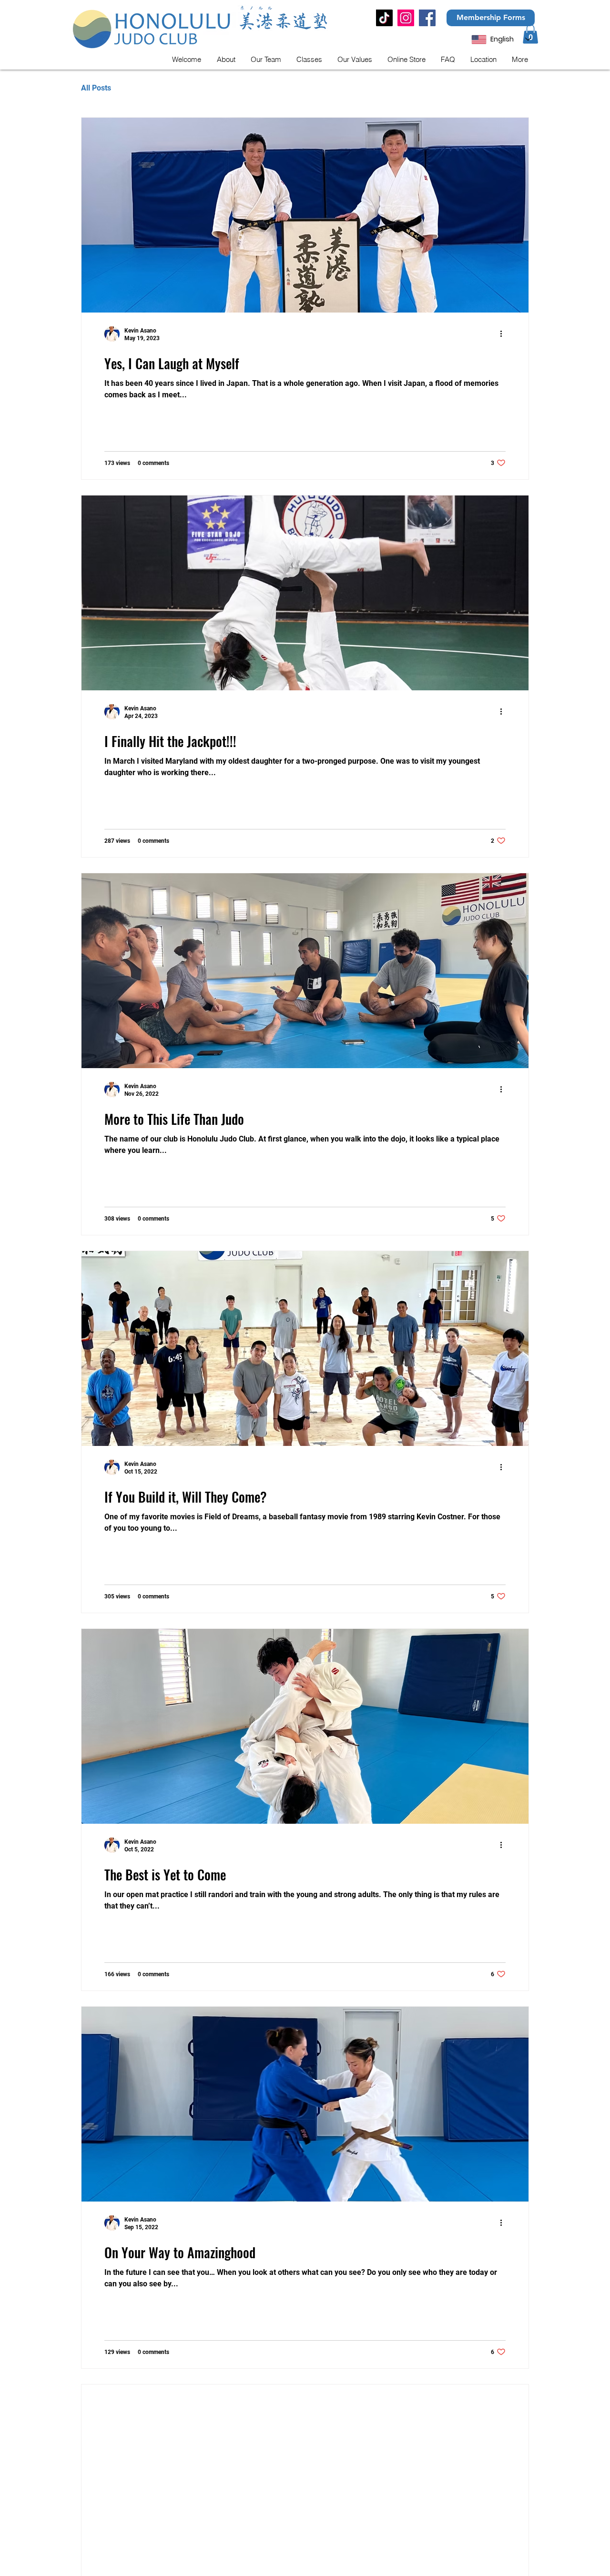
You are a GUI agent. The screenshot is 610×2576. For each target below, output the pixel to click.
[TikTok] (384, 18)
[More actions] (504, 334)
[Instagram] (406, 18)
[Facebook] (427, 18)
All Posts (96, 88)
